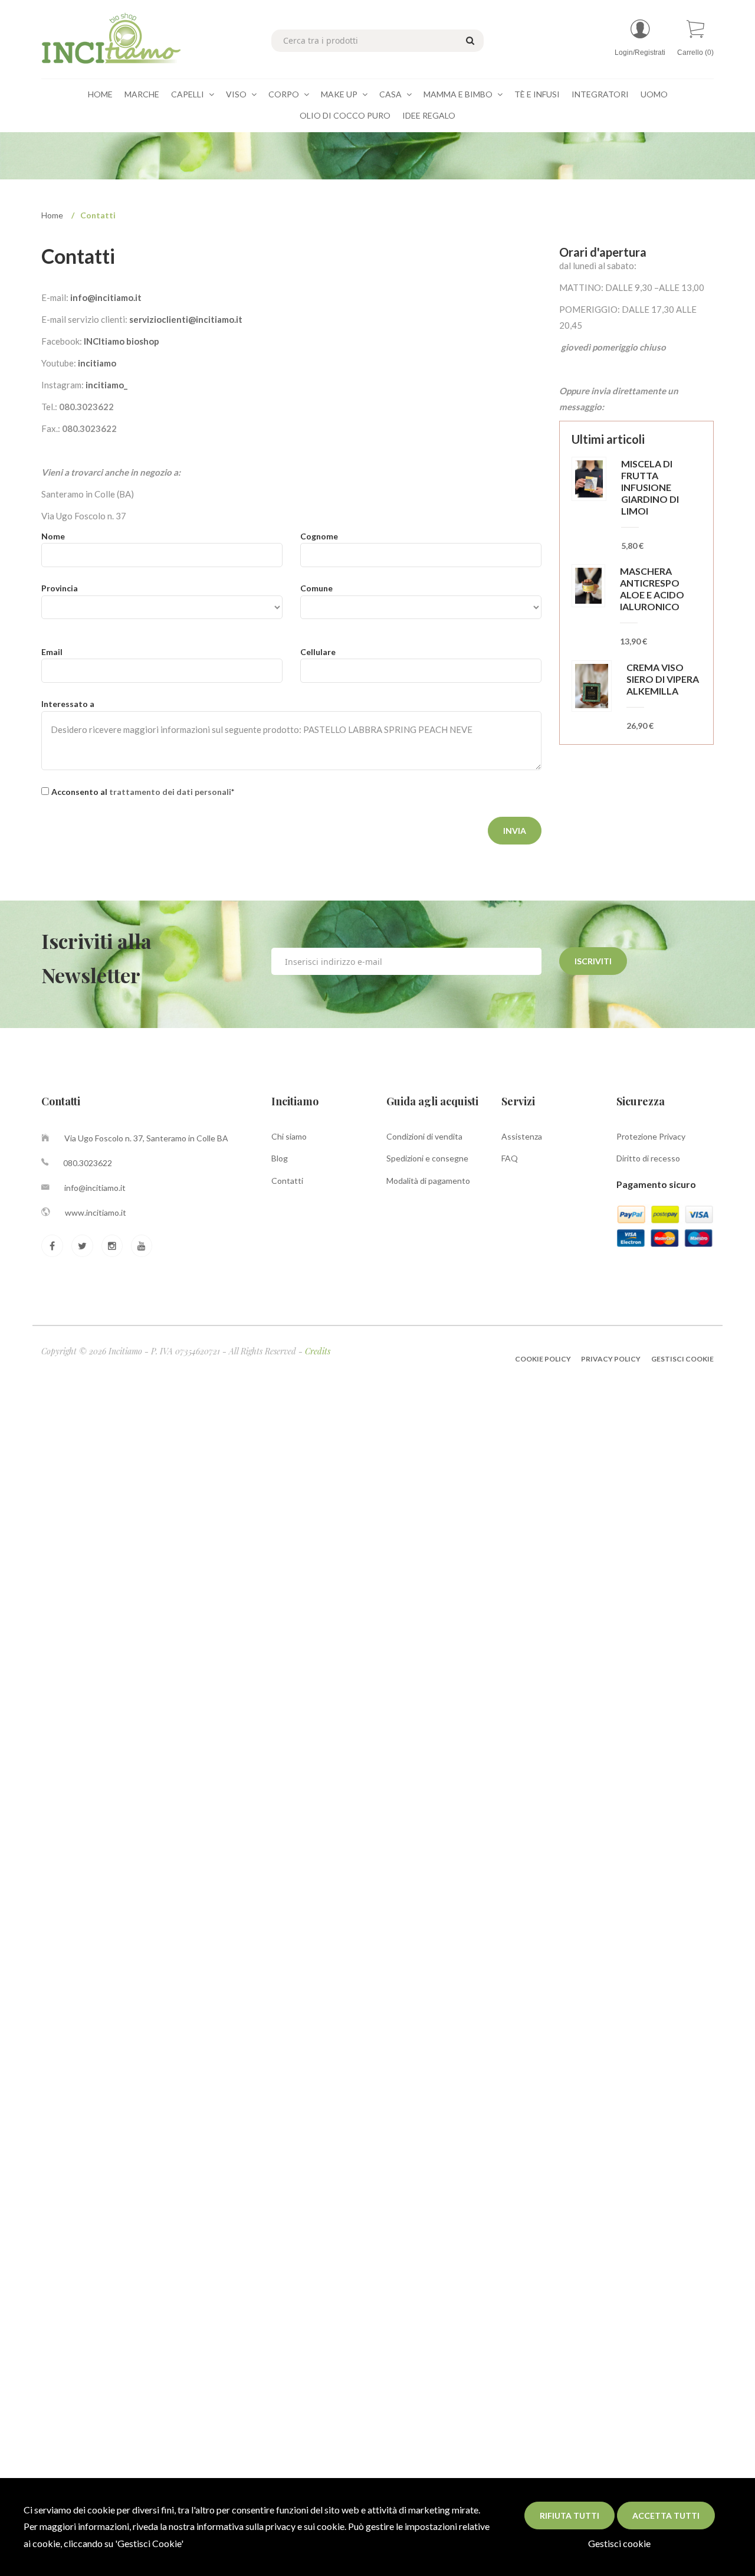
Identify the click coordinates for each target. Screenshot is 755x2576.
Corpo (285, 94)
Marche (142, 94)
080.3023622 (88, 1163)
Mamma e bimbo (459, 94)
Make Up (340, 94)
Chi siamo (289, 1136)
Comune (316, 588)
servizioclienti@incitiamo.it (186, 319)
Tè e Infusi (537, 94)
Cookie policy (544, 1359)
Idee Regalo (429, 115)
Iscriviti (593, 961)
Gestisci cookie (619, 2543)
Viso (237, 94)
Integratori (600, 94)
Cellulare (318, 652)
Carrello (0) (695, 53)
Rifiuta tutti (569, 2516)
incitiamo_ (106, 385)
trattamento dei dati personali (170, 792)
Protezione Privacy (651, 1136)
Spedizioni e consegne (427, 1158)
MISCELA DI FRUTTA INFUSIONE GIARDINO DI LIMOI (650, 487)
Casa (391, 94)
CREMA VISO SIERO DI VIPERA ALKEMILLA (663, 679)
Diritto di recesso (648, 1158)
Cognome (319, 536)
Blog (280, 1158)
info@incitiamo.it (106, 297)
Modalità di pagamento (428, 1181)
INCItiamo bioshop (122, 341)
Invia (515, 831)
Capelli (188, 94)
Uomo (654, 94)
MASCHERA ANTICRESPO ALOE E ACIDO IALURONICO (652, 589)
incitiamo (97, 363)
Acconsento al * (143, 792)
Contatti (287, 1181)
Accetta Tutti (666, 2516)
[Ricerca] (468, 40)
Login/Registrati (640, 53)
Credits (318, 1351)
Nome (53, 536)
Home (100, 94)
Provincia (60, 588)
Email (52, 652)
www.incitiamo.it (96, 1212)
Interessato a (68, 704)
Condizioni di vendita (424, 1136)
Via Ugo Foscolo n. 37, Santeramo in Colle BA (146, 1138)
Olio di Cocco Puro (345, 115)
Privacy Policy (611, 1359)
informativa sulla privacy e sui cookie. (271, 2526)
